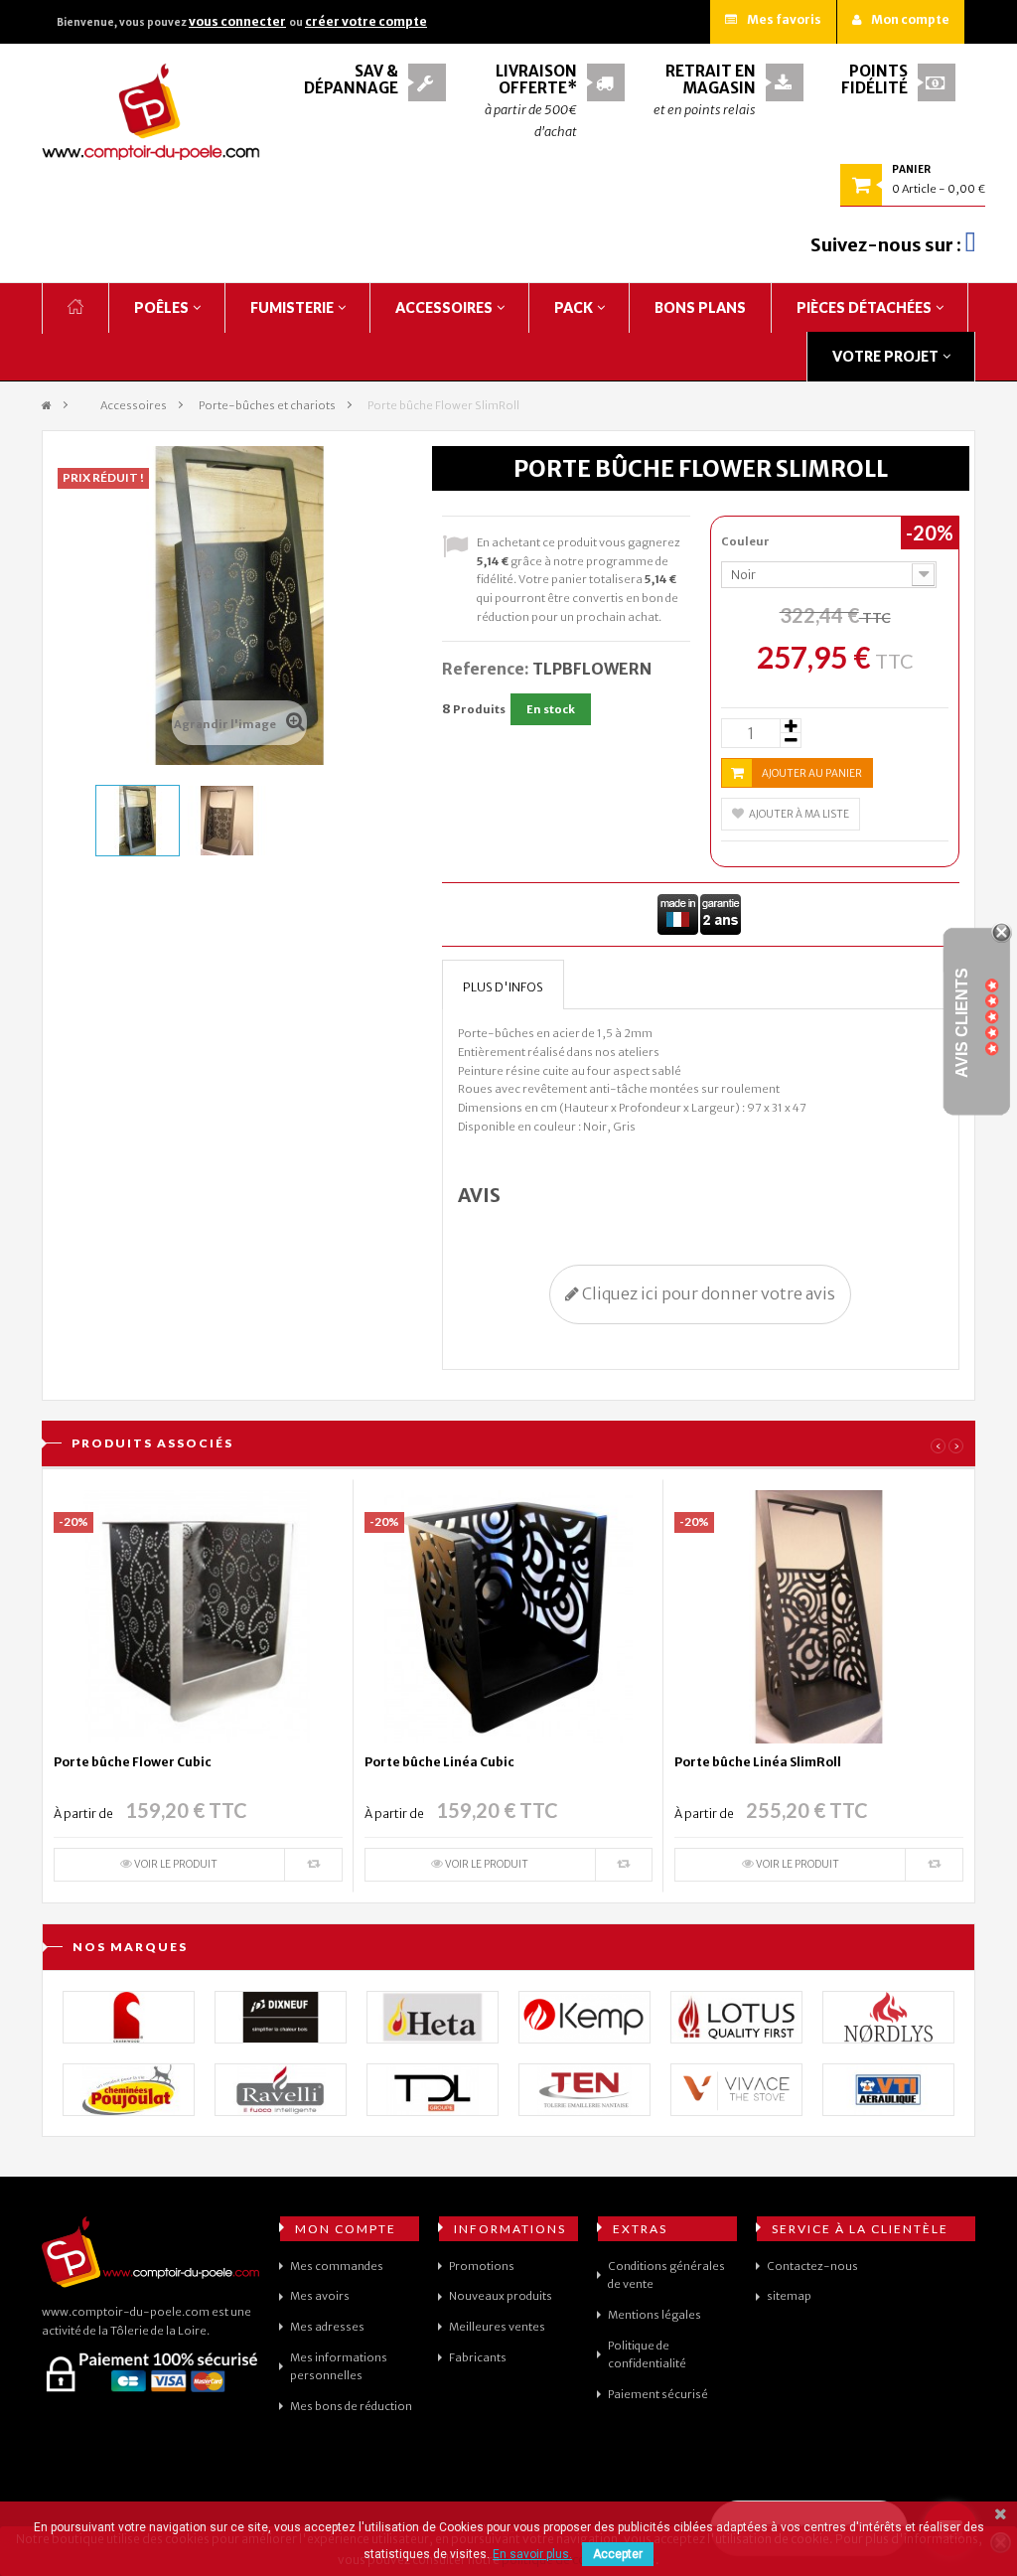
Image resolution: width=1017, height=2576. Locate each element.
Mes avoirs (320, 2296)
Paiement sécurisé (658, 2394)
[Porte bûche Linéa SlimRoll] (819, 1615)
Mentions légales (654, 2315)
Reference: (486, 669)
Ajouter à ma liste (799, 814)
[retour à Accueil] (47, 406)
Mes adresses (327, 2327)
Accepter (618, 2554)
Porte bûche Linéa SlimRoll (758, 1762)
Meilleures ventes (497, 2327)
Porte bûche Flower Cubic (133, 1762)
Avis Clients (962, 1022)
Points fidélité (874, 79)
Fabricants (478, 2357)
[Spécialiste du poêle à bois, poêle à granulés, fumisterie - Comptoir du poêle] (151, 111)
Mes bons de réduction (351, 2406)
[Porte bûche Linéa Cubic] (509, 1615)
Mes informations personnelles (339, 2367)
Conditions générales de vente (666, 2275)
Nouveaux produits (501, 2296)
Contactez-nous (812, 2266)
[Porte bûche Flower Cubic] (198, 1615)
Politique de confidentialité (647, 2355)
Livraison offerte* (536, 79)
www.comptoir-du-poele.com (126, 2312)
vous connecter (237, 21)
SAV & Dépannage (351, 79)
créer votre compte (366, 21)
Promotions (482, 2266)
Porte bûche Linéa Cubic (439, 1762)
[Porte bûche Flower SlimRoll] (138, 821)
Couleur (746, 541)
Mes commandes (337, 2266)
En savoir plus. (532, 2554)
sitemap (789, 2296)
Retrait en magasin (711, 79)
